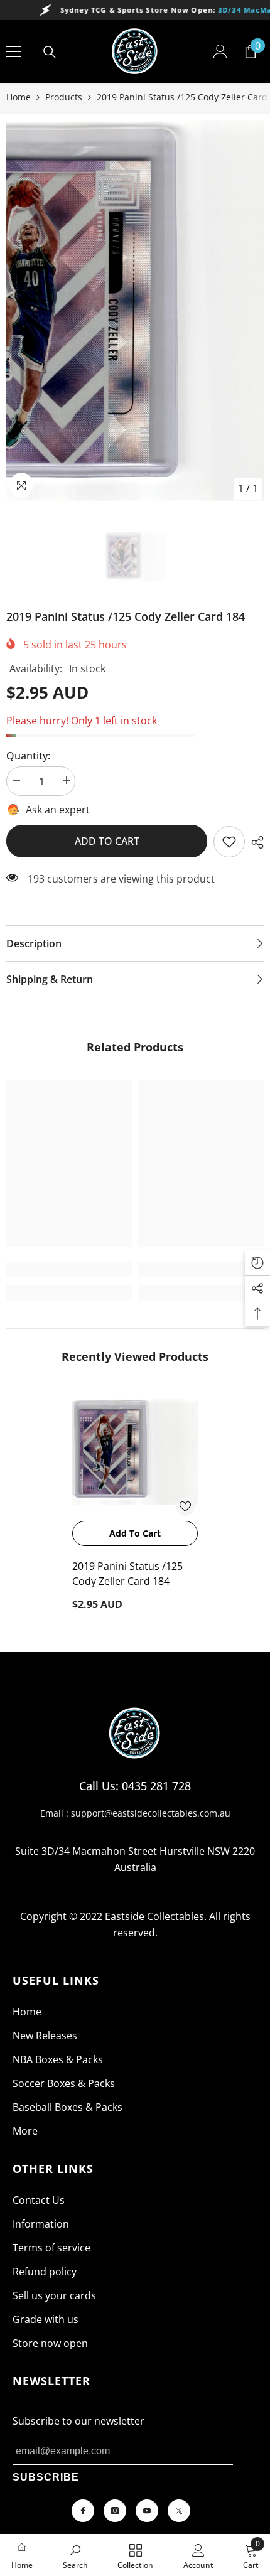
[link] (229, 842)
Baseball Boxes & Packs (67, 2107)
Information (41, 2224)
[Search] (50, 52)
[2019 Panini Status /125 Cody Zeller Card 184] (135, 1452)
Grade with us (46, 2319)
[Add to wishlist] (185, 1506)
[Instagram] (115, 2511)
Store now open (50, 2343)
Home (19, 97)
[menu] (14, 51)
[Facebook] (83, 2511)
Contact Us (39, 2200)
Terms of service (51, 2248)
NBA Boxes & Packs (58, 2059)
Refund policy (45, 2272)
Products (64, 97)
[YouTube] (147, 2511)
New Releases (45, 2036)
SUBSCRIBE (46, 2477)
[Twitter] (179, 2511)
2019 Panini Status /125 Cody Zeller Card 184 (127, 1574)
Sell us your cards (54, 2295)
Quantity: (28, 756)
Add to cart (107, 841)
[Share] (254, 842)
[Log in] (220, 51)
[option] (135, 310)
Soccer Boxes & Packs (64, 2083)
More (25, 2131)
